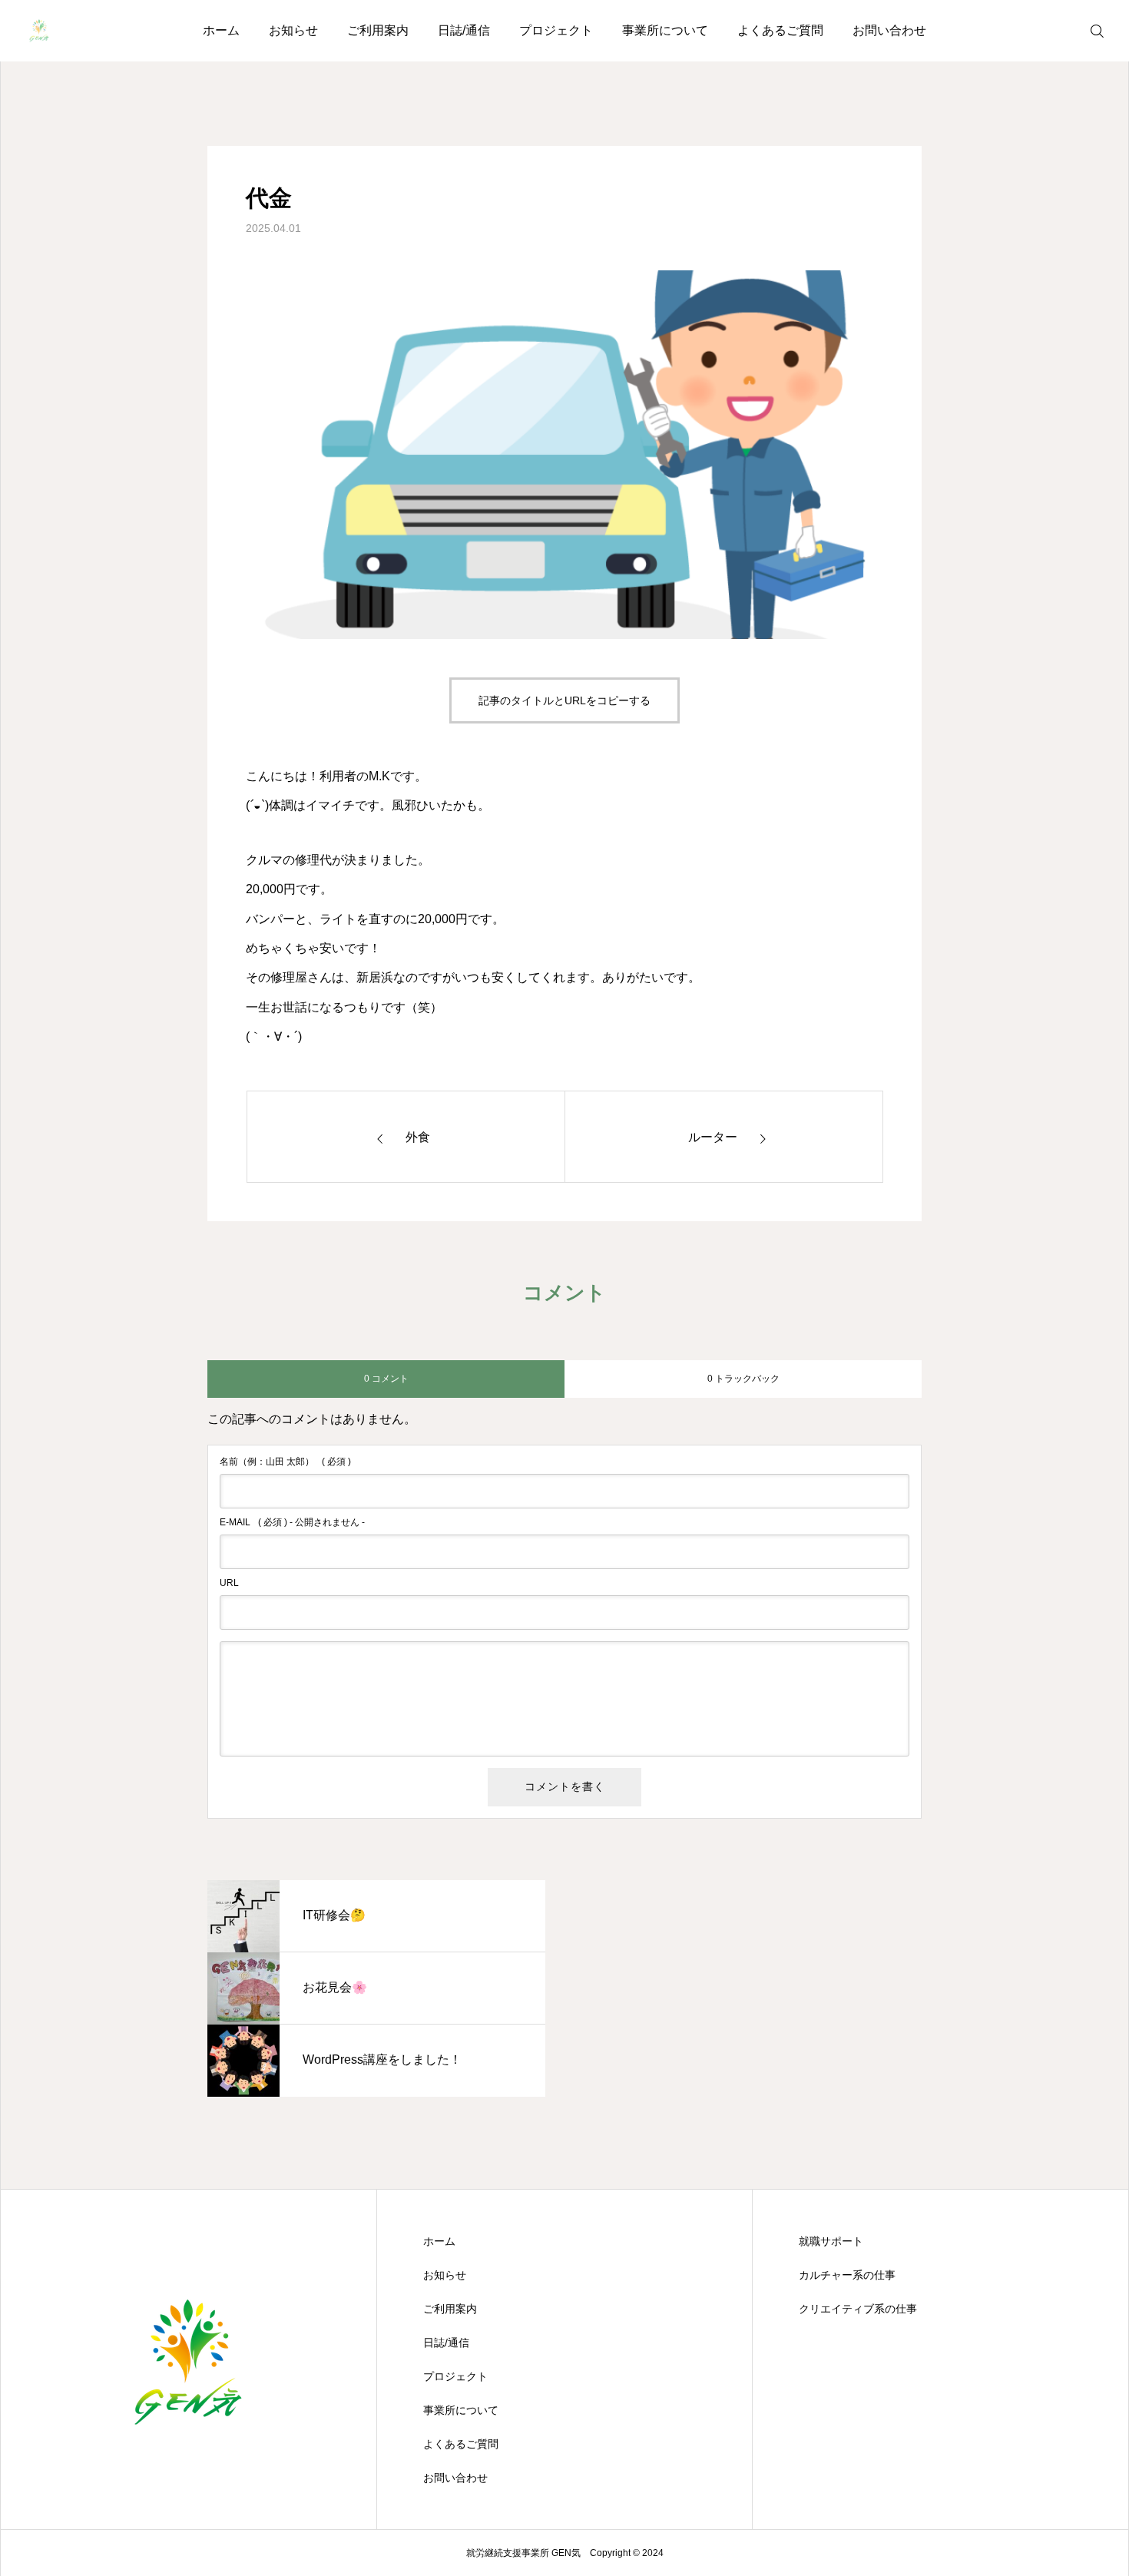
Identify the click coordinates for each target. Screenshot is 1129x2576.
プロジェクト (556, 30)
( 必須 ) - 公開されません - (292, 1522)
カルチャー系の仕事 (847, 2275)
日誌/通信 (464, 30)
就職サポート (831, 2241)
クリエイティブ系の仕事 (858, 2309)
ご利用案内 (378, 30)
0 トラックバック (743, 1379)
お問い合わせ (889, 30)
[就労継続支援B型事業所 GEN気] (39, 31)
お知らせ (293, 30)
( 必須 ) (285, 1462)
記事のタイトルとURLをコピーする (564, 700)
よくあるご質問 (780, 30)
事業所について (665, 30)
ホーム (221, 30)
